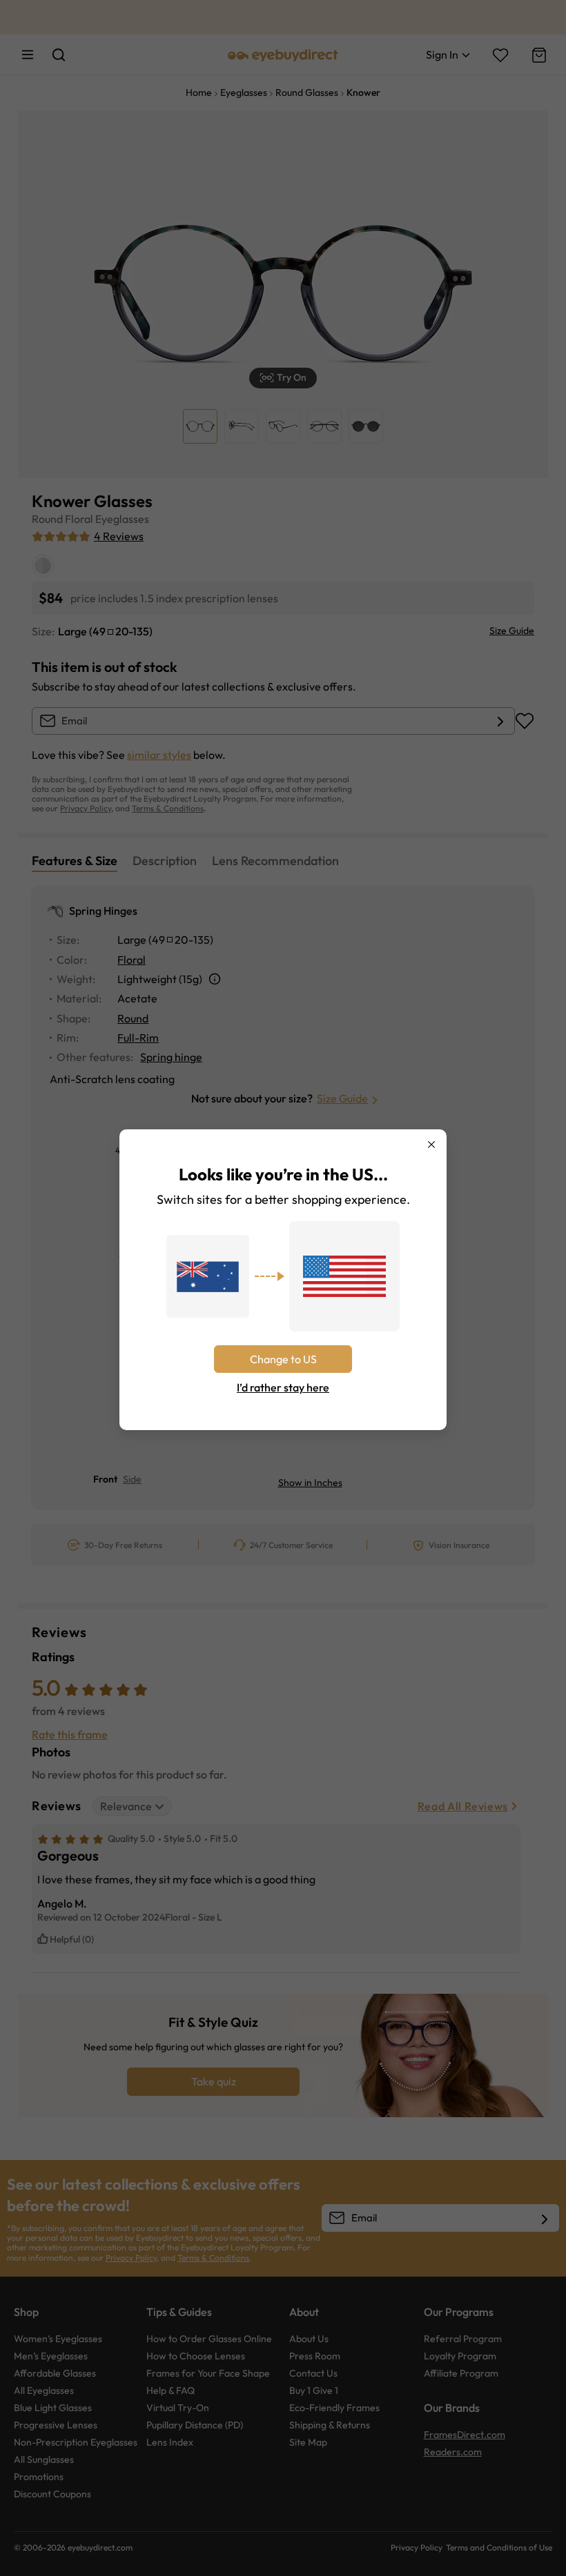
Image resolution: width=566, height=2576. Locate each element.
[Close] (431, 1145)
